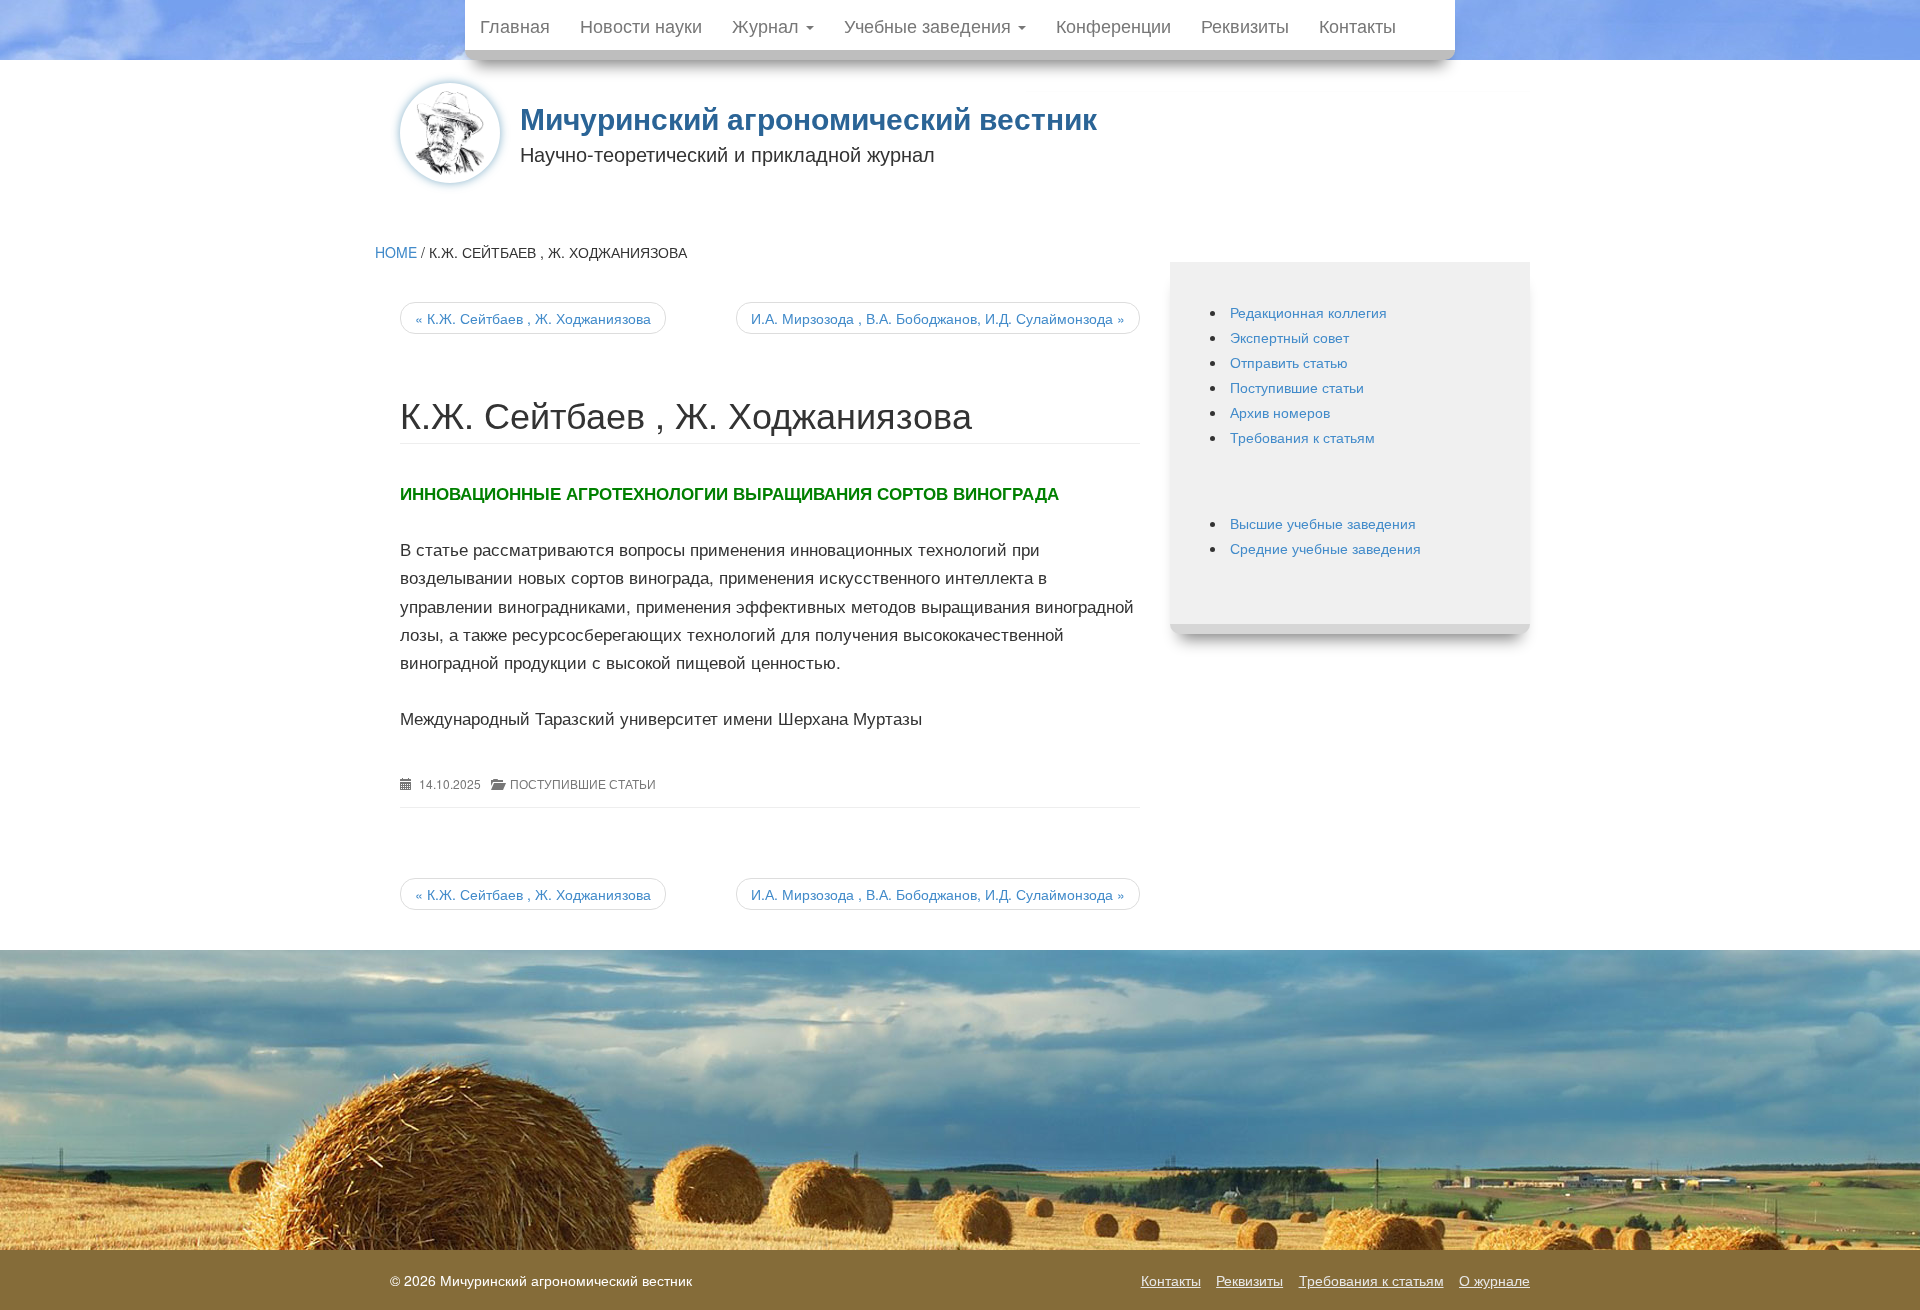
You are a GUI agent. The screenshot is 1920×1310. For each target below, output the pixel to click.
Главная (515, 25)
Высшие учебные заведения (1323, 523)
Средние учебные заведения (1325, 548)
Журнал (768, 25)
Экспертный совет (1289, 337)
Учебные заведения (930, 25)
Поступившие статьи (583, 783)
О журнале (1494, 1280)
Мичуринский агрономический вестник (808, 117)
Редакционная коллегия (1308, 312)
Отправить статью (1289, 362)
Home (396, 252)
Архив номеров (1280, 412)
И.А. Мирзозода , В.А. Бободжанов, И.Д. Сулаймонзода (938, 318)
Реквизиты (1245, 25)
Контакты (1357, 25)
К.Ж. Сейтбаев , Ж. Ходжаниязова (533, 318)
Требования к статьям (1302, 437)
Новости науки (641, 25)
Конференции (1113, 25)
